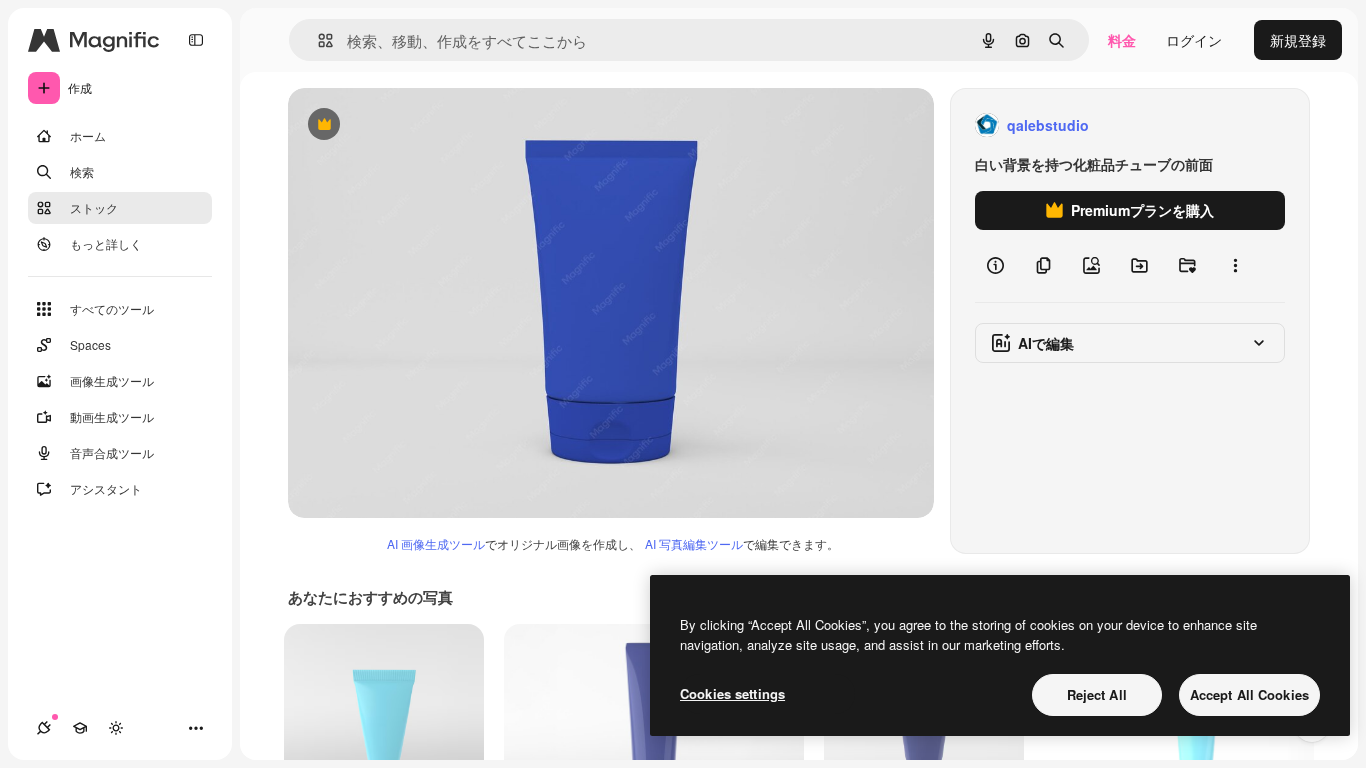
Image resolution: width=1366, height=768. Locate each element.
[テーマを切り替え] (116, 728)
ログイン (1194, 40)
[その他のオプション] (1235, 266)
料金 (1122, 40)
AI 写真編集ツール (694, 543)
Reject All (1097, 694)
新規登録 (1298, 40)
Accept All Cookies (1249, 694)
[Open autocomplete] (317, 40)
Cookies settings (732, 693)
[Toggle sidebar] (196, 40)
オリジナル (425, 125)
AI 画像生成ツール (436, 543)
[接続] (44, 728)
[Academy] (80, 728)
